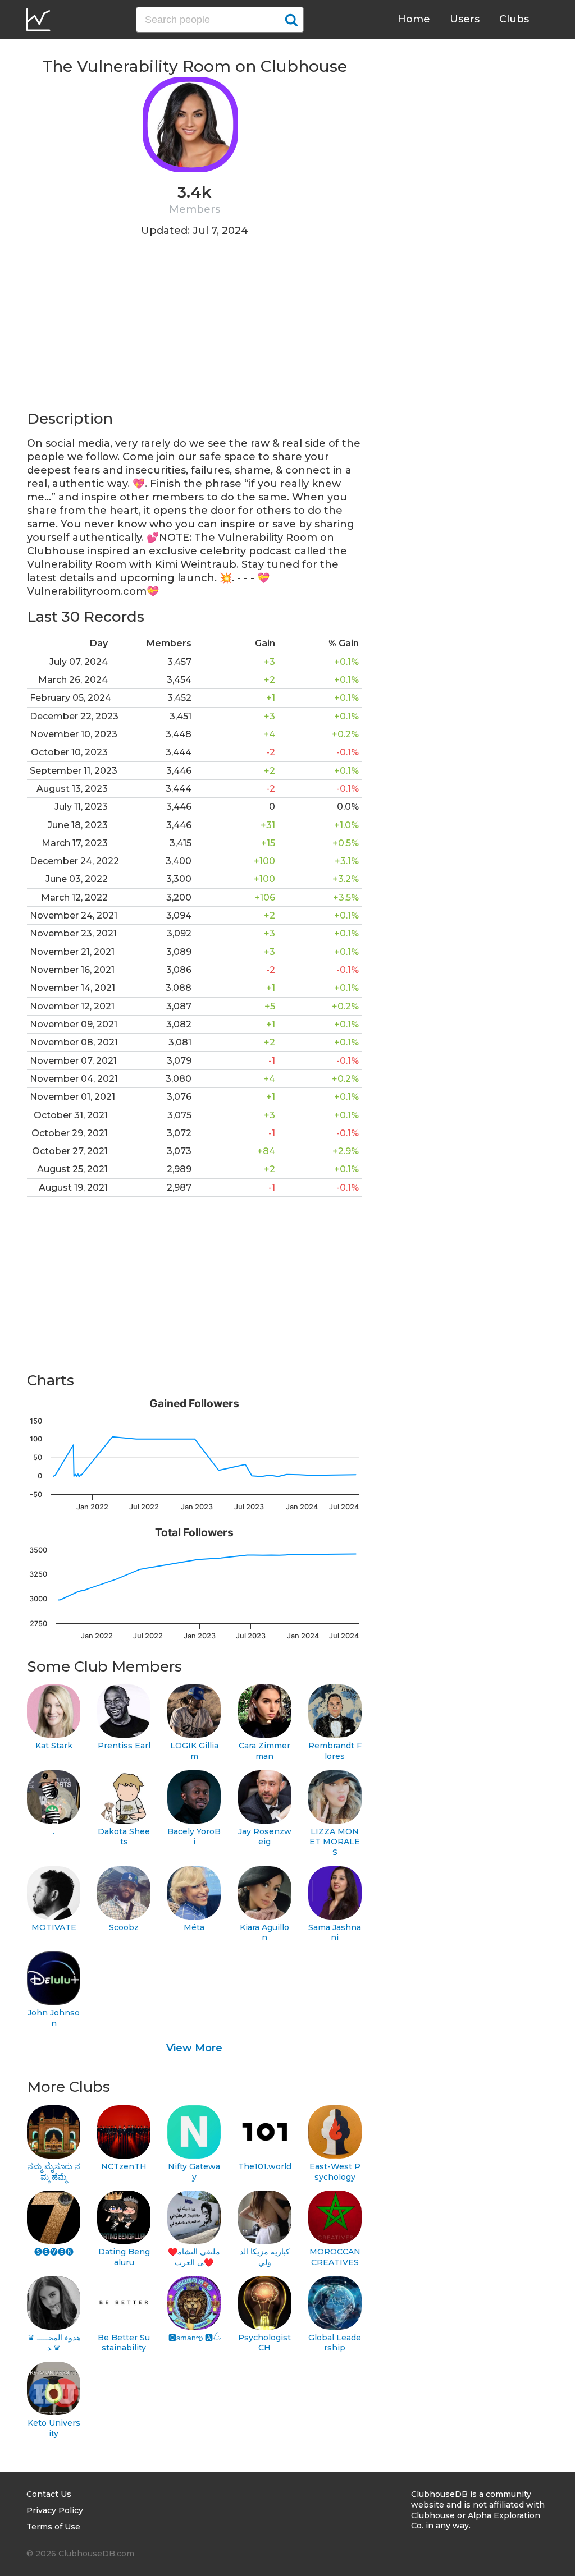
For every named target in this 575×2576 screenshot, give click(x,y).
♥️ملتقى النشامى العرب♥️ (194, 2257)
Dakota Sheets (124, 1837)
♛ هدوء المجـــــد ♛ (54, 2343)
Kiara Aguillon (264, 1933)
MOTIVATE (54, 1927)
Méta (194, 1927)
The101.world (265, 2166)
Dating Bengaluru (124, 2257)
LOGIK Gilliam (194, 1751)
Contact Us (49, 2494)
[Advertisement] (194, 330)
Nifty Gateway (194, 2172)
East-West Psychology (335, 2172)
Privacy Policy (55, 2510)
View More (194, 2048)
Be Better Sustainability (124, 2343)
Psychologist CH (264, 2343)
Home (414, 19)
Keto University (54, 2428)
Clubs (514, 19)
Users (465, 19)
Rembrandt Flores (335, 1751)
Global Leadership (335, 2343)
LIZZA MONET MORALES (335, 1842)
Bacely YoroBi (194, 1837)
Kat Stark (54, 1746)
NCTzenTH (124, 2166)
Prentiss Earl (124, 1746)
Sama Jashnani (335, 1933)
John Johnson (54, 2018)
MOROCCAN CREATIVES (335, 2257)
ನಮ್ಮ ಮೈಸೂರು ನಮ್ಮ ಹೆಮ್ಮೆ (54, 2172)
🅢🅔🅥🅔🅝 (54, 2252)
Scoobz (124, 1927)
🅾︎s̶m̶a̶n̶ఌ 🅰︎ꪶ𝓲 (194, 2338)
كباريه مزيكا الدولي (265, 2257)
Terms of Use (53, 2527)
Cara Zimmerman (264, 1751)
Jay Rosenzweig (265, 1837)
